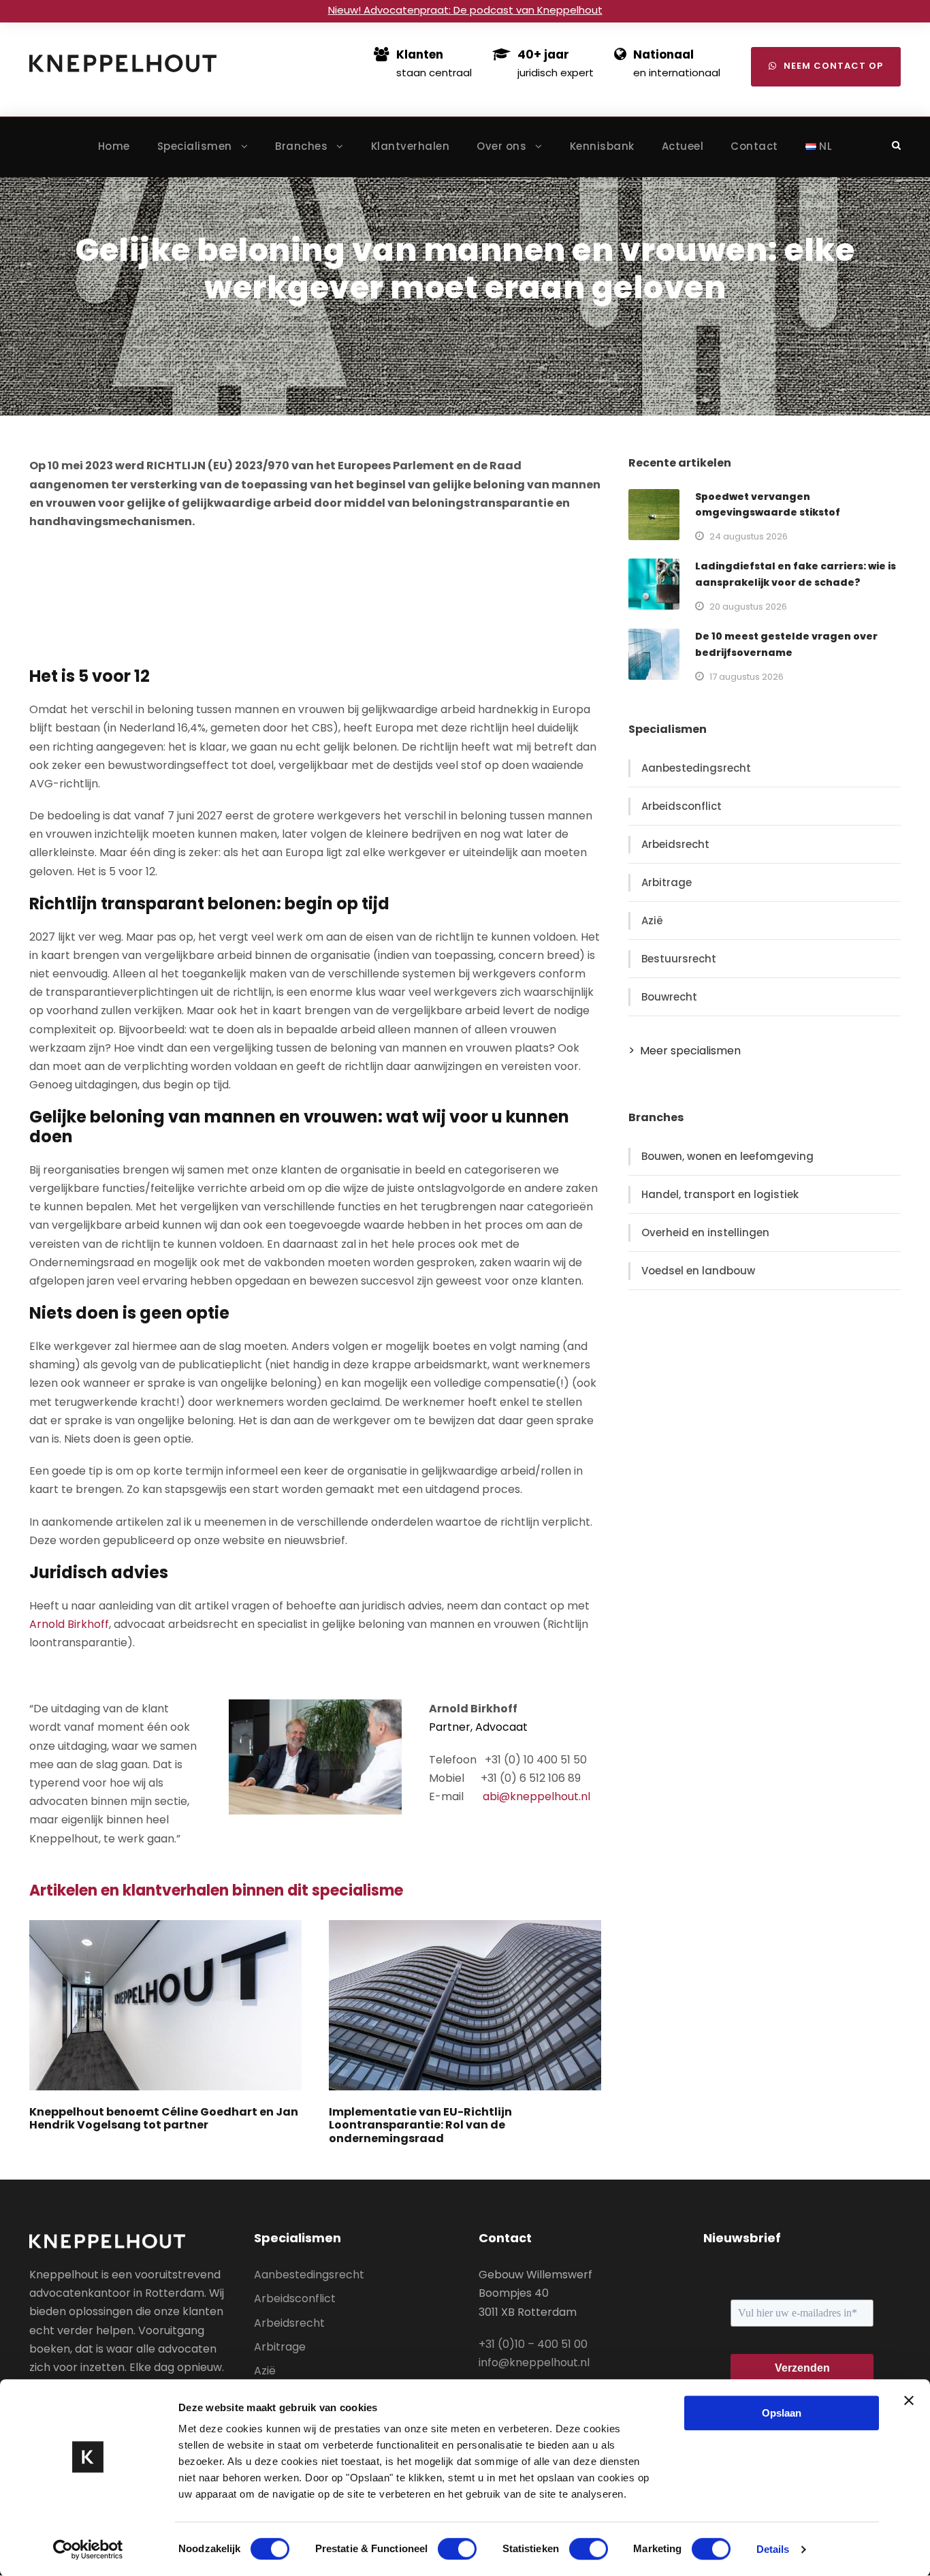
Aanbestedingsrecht (696, 768)
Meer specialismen (690, 1051)
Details (773, 2549)
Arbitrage (667, 882)
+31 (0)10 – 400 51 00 (533, 2344)
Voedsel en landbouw (698, 1271)
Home (114, 146)
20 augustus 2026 (748, 607)
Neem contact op (833, 66)
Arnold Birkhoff (69, 1624)
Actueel (683, 146)
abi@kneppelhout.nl (536, 1796)
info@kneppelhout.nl (534, 2362)
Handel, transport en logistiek (720, 1194)
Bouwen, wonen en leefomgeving (727, 1156)
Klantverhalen (411, 146)
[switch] (457, 2549)
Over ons (501, 146)
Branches (301, 146)
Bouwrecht (669, 997)
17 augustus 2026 (747, 677)
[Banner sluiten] (909, 2400)
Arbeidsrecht (675, 844)
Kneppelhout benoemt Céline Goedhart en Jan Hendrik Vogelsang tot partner (164, 2118)
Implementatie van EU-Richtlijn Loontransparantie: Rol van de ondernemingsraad (420, 2125)
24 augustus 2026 (749, 536)
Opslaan (782, 2413)
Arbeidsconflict (682, 806)
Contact (754, 146)
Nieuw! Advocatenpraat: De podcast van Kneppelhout (465, 10)
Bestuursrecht (679, 959)
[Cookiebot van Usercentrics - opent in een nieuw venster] (88, 2549)
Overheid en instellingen (705, 1232)
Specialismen (195, 146)
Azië (652, 921)
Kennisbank (602, 146)
